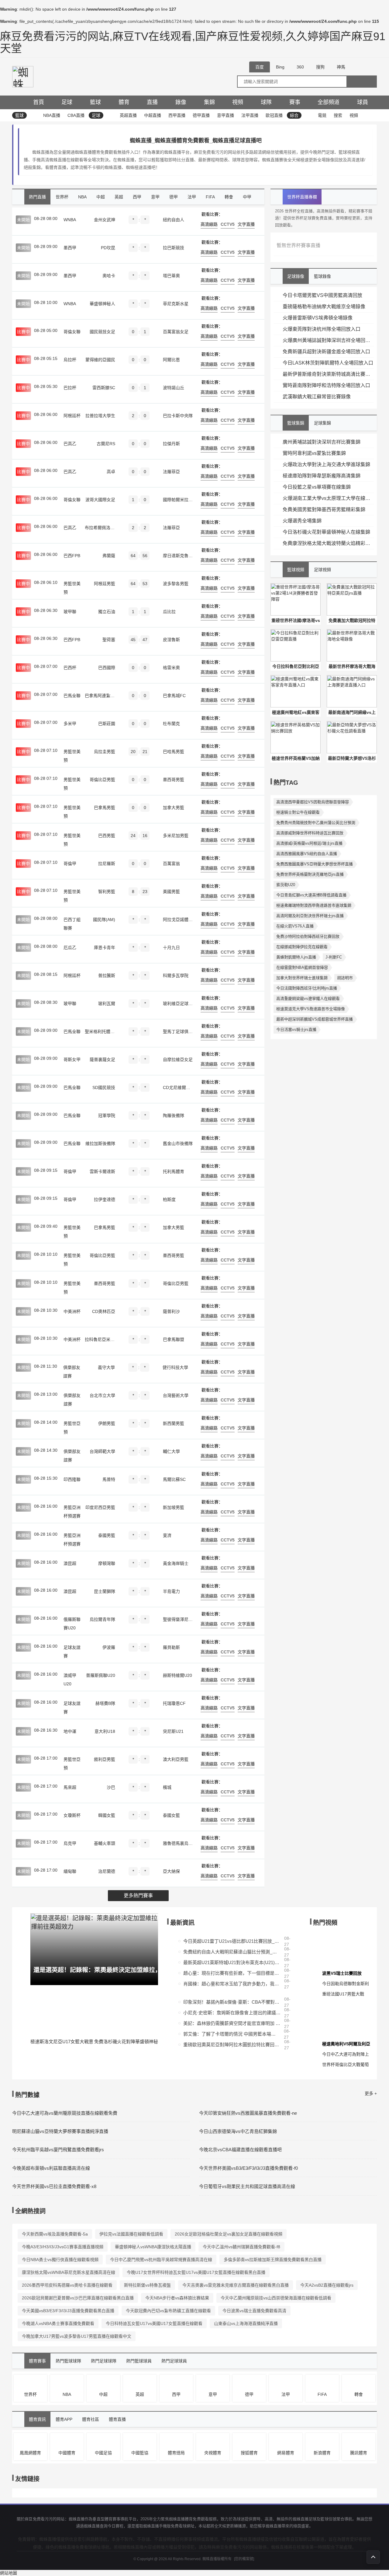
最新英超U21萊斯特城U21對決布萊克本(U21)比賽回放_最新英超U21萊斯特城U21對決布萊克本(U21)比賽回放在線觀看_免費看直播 (232, 1962)
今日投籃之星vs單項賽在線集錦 (317, 487)
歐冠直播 (274, 115)
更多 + (371, 2093)
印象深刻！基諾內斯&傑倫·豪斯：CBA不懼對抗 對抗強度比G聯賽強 (232, 2002)
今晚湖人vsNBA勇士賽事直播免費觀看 (58, 2323)
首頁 (39, 102)
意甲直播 (225, 115)
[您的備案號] (244, 2559)
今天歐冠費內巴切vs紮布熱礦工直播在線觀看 (168, 2311)
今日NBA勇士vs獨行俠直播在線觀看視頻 (60, 2260)
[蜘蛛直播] (23, 76)
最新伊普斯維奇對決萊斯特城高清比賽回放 (328, 374)
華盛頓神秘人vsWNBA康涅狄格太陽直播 (153, 2247)
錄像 (181, 102)
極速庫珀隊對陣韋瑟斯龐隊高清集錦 (322, 476)
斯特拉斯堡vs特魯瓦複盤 (147, 2285)
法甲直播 (250, 115)
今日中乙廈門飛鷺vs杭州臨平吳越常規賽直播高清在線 (161, 2260)
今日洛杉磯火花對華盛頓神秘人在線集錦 (326, 532)
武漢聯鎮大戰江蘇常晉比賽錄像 (317, 397)
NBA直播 (52, 115)
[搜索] (362, 82)
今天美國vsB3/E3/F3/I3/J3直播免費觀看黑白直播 (68, 2311)
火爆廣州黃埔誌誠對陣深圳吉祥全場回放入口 (328, 340)
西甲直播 (177, 115)
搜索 (338, 115)
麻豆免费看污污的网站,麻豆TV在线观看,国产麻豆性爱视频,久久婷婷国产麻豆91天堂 (193, 42)
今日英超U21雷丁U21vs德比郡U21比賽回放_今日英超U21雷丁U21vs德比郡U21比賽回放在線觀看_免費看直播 (232, 1941)
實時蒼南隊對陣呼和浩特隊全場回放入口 (326, 385)
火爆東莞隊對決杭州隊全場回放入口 (322, 329)
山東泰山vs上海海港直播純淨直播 (246, 2323)
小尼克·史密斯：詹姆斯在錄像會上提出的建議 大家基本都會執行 (232, 2013)
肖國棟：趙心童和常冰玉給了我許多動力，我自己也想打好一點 (232, 1984)
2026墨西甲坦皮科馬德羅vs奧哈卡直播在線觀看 (67, 2285)
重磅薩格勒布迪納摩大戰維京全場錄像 (324, 307)
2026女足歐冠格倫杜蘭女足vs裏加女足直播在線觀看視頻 (229, 2234)
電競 (322, 115)
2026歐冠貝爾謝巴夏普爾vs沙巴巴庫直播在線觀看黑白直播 (78, 2298)
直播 (152, 102)
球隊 (266, 102)
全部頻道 (329, 102)
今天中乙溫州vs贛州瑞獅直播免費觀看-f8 (241, 2247)
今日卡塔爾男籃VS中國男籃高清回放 (322, 295)
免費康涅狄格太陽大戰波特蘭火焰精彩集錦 (328, 543)
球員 (363, 102)
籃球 (95, 102)
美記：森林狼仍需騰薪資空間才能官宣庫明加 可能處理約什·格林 (232, 2023)
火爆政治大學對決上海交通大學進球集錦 (326, 464)
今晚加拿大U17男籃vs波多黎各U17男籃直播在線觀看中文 (77, 2336)
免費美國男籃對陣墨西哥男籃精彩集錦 (324, 510)
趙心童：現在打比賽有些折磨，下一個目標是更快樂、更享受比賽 (232, 1973)
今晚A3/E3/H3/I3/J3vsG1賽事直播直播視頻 (63, 2247)
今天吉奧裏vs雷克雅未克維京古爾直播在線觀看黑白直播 (236, 2285)
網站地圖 (9, 2573)
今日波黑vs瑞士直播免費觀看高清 (254, 2311)
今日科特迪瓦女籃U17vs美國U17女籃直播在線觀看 (154, 2323)
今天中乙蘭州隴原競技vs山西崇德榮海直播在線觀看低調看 (276, 2298)
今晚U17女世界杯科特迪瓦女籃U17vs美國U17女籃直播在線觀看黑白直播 (196, 2272)
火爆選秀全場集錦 (302, 521)
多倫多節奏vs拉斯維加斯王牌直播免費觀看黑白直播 (273, 2260)
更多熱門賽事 (138, 1895)
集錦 (209, 102)
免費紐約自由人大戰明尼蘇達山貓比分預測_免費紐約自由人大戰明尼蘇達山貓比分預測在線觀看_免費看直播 (232, 1952)
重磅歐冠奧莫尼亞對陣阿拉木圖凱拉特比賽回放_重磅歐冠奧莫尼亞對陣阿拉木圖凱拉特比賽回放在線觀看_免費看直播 (232, 2045)
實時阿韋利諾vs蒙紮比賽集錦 (314, 453)
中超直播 (153, 115)
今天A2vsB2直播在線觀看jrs (327, 2285)
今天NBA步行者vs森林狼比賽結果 (177, 2298)
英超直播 (128, 115)
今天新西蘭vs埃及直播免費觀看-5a (55, 2234)
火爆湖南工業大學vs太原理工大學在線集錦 (328, 498)
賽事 (295, 102)
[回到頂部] (373, 2557)
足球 (67, 102)
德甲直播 (201, 115)
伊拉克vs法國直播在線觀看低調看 (131, 2234)
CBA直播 (76, 115)
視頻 (238, 102)
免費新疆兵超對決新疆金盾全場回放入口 (326, 352)
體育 (124, 102)
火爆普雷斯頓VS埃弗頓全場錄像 (318, 318)
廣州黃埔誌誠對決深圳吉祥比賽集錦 (322, 442)
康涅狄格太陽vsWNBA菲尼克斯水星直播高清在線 (69, 2272)
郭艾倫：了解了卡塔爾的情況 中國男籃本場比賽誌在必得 (232, 2034)
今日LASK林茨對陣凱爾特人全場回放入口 (328, 363)
